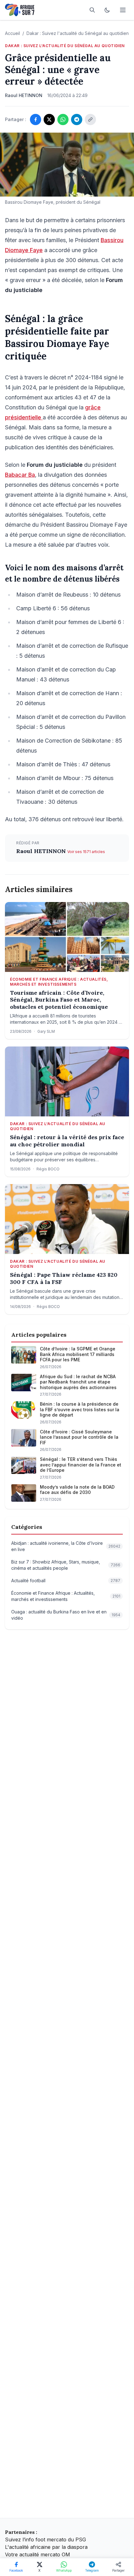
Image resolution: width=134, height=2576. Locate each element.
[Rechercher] (92, 10)
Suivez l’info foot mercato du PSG (45, 2539)
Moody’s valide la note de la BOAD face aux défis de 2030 (77, 1490)
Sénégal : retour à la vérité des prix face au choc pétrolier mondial (67, 1141)
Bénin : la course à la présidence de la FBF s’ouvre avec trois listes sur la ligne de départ (80, 1409)
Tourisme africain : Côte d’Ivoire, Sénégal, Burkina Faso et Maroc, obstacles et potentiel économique (59, 1000)
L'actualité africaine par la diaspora (46, 2547)
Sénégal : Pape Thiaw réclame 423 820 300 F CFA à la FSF (64, 1278)
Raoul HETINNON (42, 851)
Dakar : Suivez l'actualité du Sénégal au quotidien (78, 33)
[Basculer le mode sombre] (107, 10)
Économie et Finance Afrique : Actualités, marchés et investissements (59, 982)
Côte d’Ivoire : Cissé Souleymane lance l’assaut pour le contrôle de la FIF (79, 1437)
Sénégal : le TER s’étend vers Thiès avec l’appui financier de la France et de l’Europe (81, 1465)
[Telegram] (77, 120)
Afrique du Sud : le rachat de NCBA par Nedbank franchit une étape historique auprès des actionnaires (78, 1382)
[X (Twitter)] (49, 120)
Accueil (12, 33)
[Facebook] (36, 120)
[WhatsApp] (63, 120)
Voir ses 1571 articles (86, 852)
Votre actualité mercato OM (38, 2554)
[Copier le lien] (90, 120)
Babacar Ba (20, 475)
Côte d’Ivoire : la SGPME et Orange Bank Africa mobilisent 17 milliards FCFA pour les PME (78, 1354)
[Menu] (123, 10)
